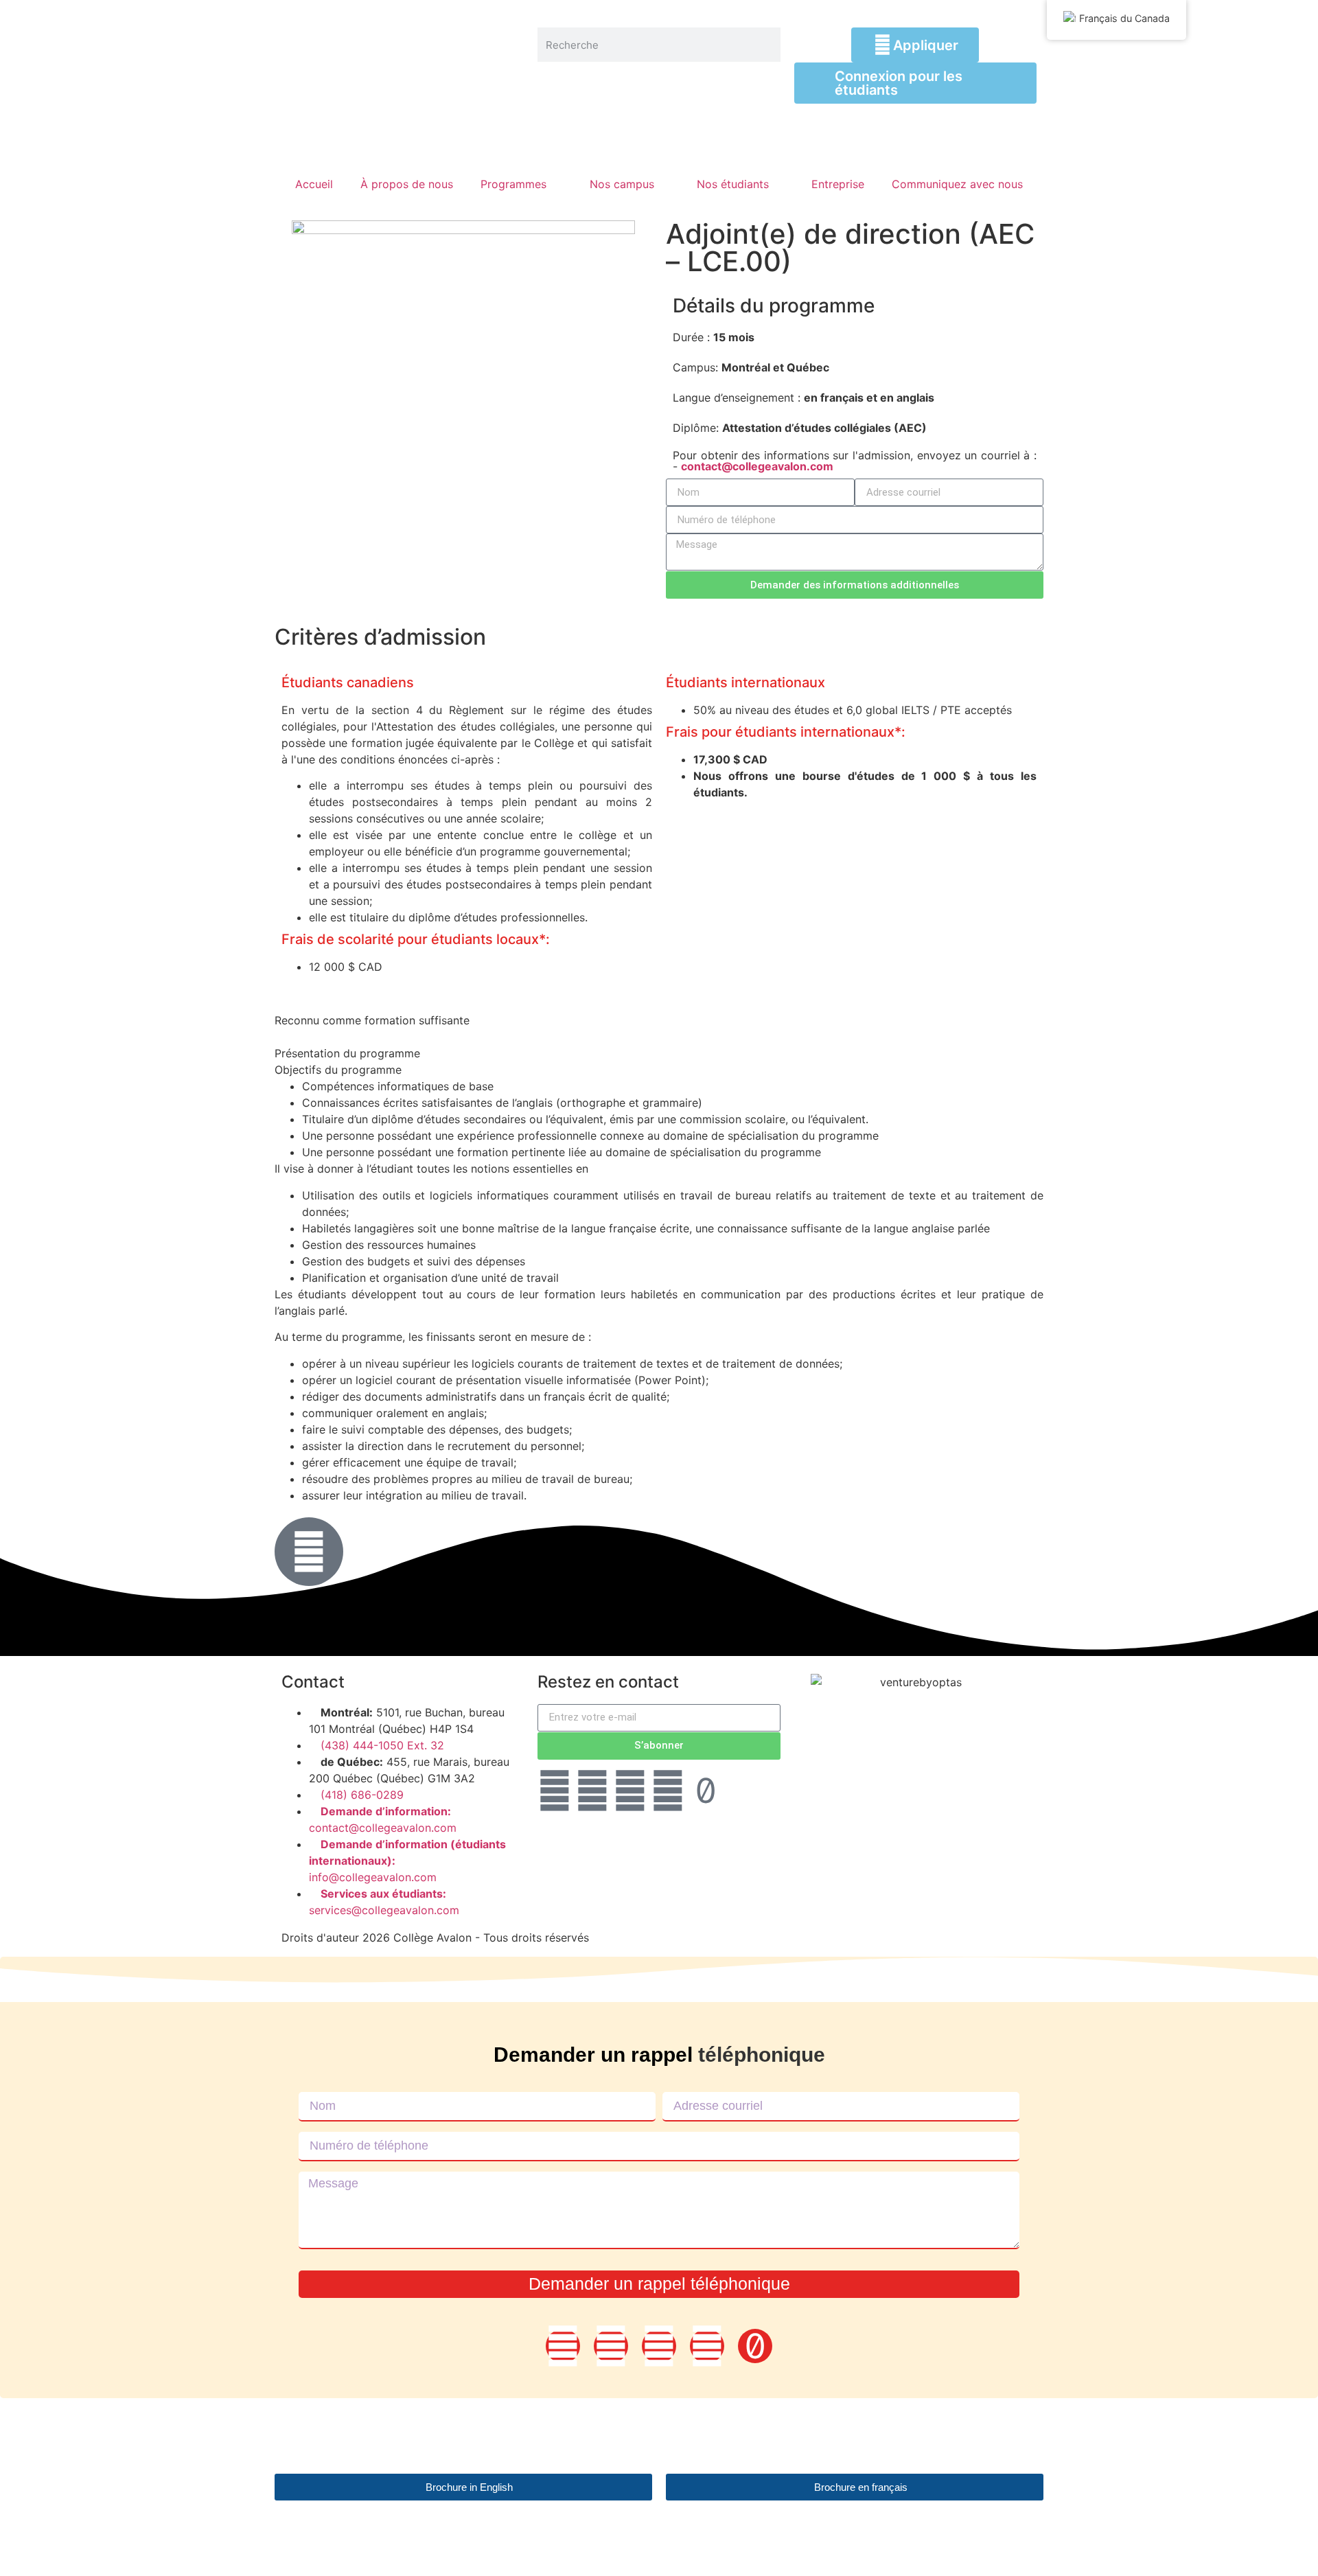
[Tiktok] (706, 1791)
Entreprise (838, 184)
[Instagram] (630, 1791)
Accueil (314, 184)
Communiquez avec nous (957, 184)
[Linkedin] (592, 1791)
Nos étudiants (733, 184)
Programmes (513, 184)
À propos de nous (407, 184)
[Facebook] (555, 1791)
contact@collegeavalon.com (757, 466)
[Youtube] (668, 1791)
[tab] (659, 1012)
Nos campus (622, 184)
